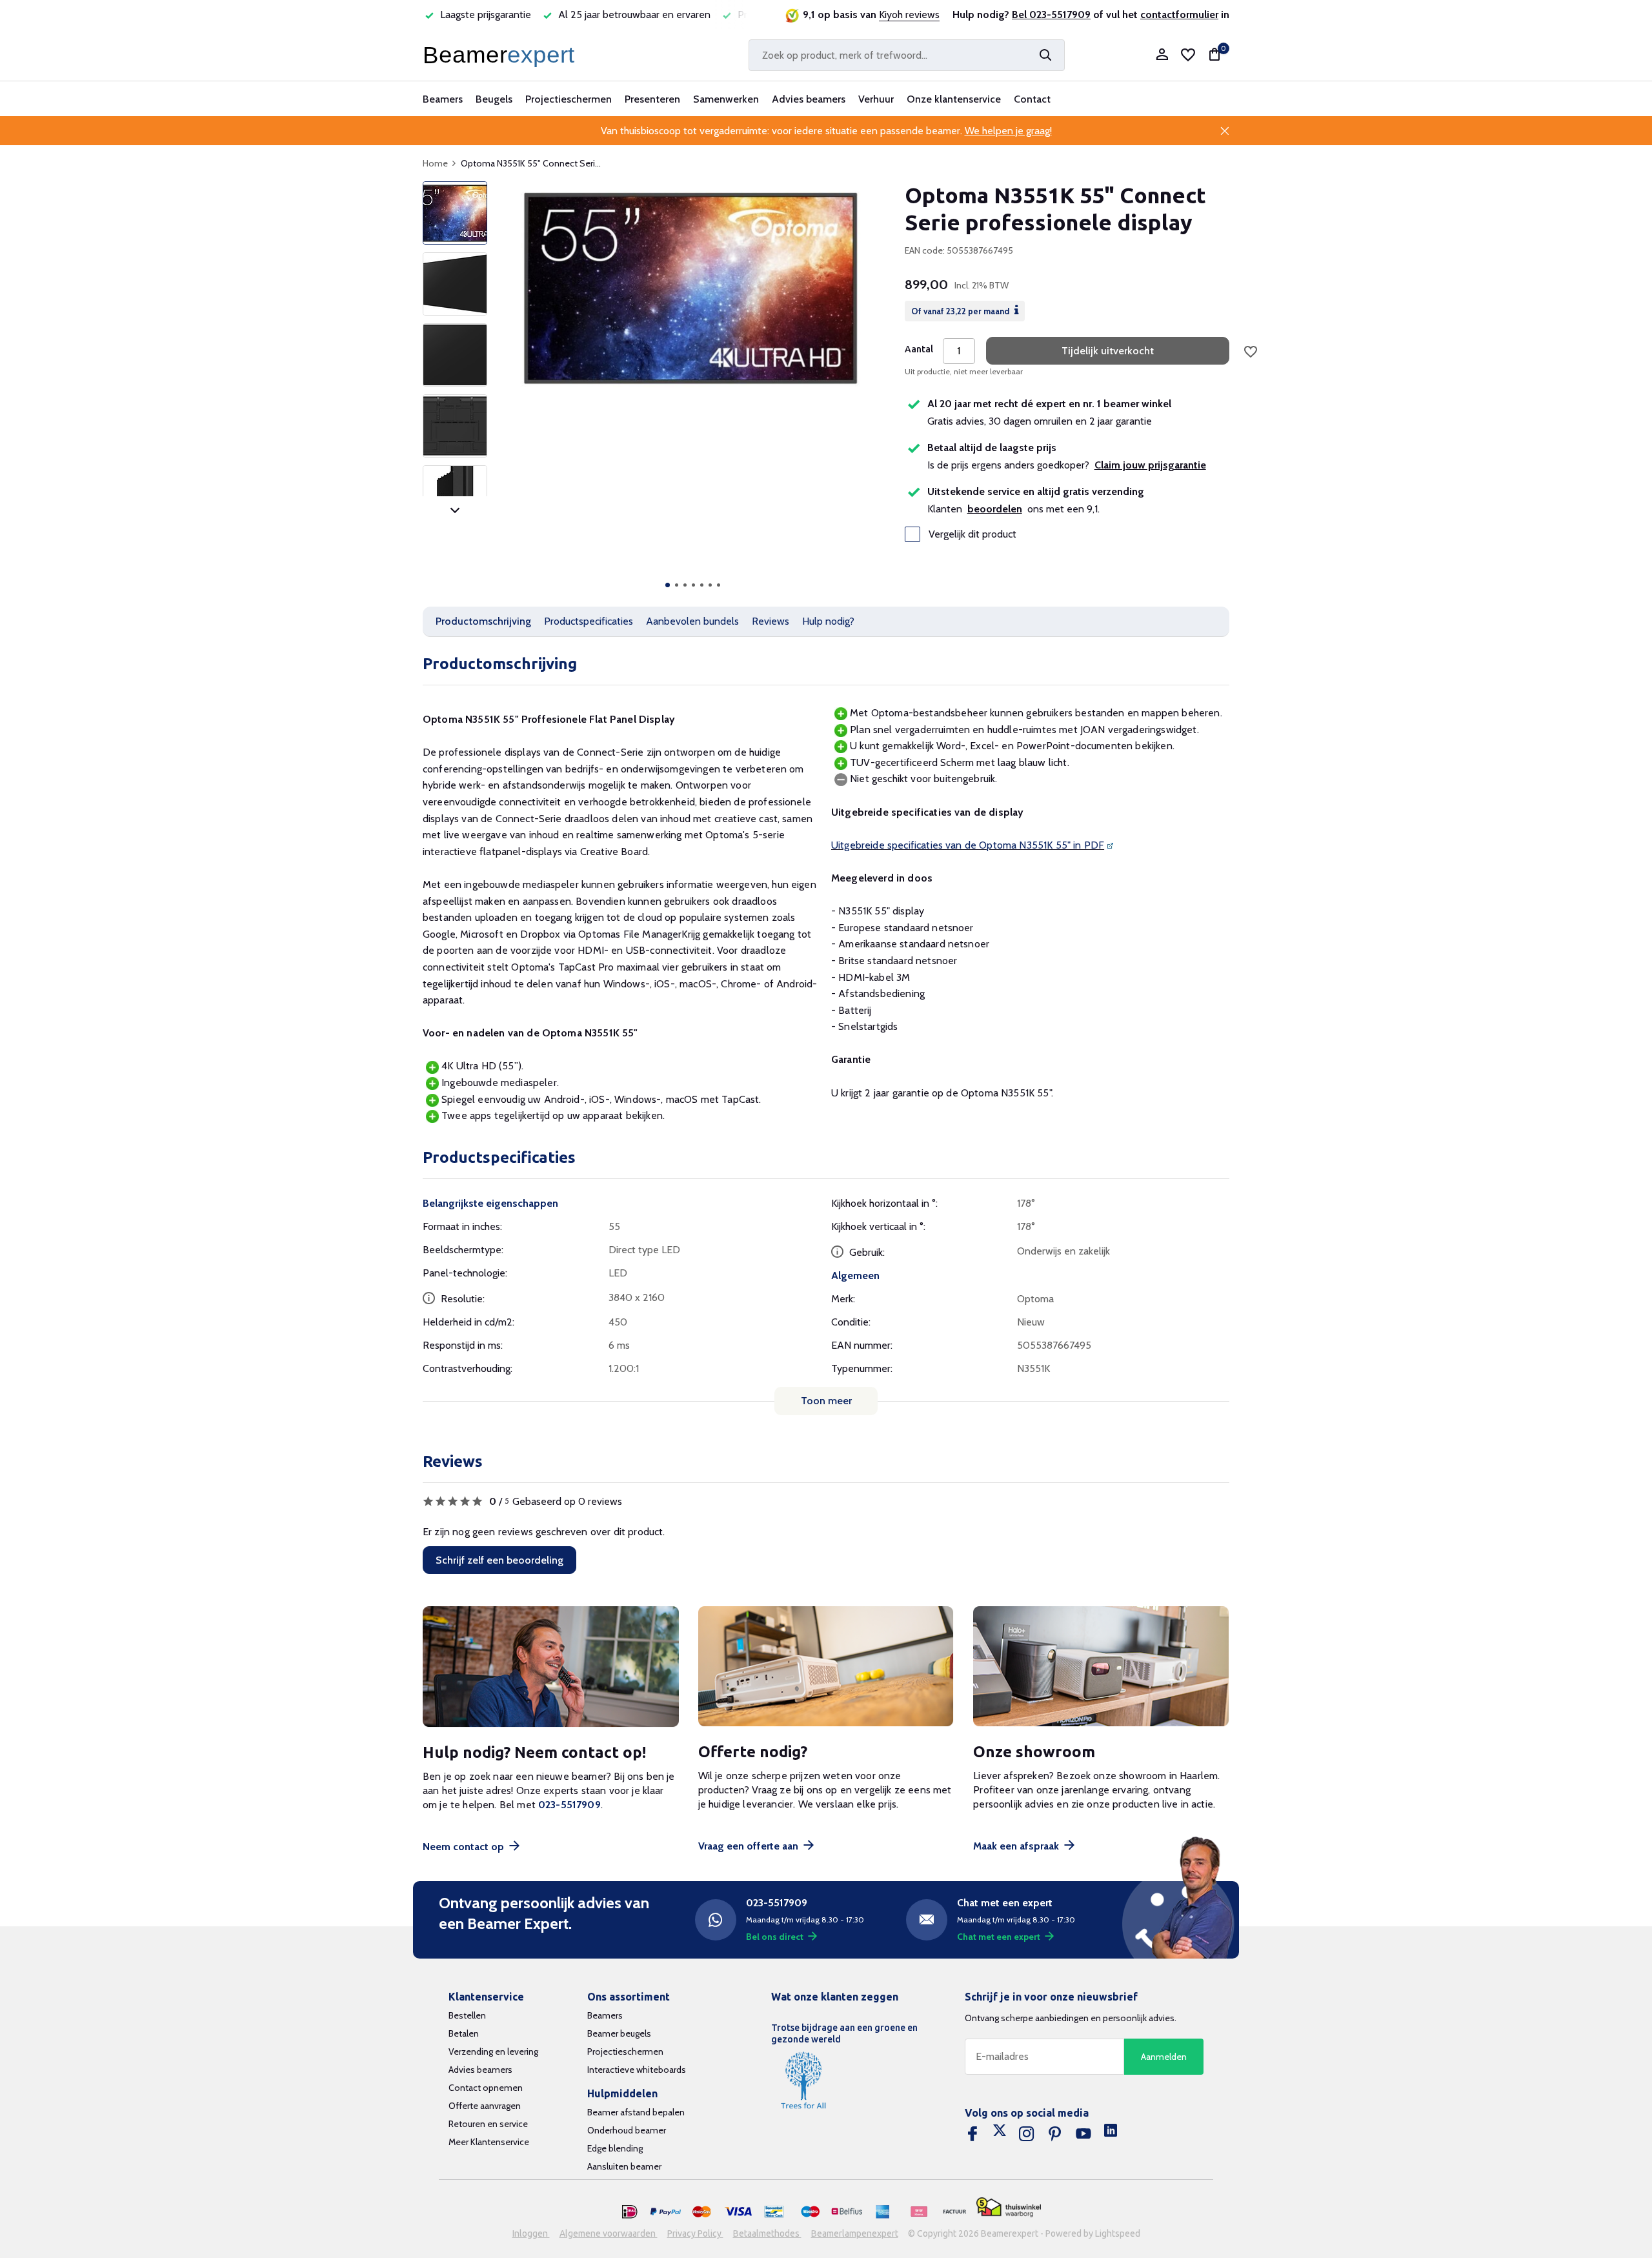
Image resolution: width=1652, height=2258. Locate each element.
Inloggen (531, 2233)
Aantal (919, 349)
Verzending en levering (493, 2051)
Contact (1032, 99)
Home (435, 163)
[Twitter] (1000, 2134)
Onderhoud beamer (627, 2130)
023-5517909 (569, 1805)
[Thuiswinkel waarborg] (1009, 2207)
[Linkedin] (1111, 2134)
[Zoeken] (1045, 55)
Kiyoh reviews (909, 15)
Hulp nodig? (828, 621)
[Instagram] (1027, 2134)
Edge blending (615, 2148)
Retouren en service (488, 2124)
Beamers (443, 99)
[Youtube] (1083, 2134)
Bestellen (467, 2015)
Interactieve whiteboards (637, 2070)
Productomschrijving (483, 621)
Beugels (494, 99)
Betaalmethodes (767, 2233)
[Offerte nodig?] (826, 1667)
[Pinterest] (1055, 2134)
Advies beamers (809, 99)
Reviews (771, 621)
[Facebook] (972, 2134)
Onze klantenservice (954, 99)
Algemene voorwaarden (609, 2233)
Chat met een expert (999, 1937)
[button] (668, 585)
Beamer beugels (619, 2033)
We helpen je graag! (1008, 131)
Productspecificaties (589, 621)
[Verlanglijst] (1188, 55)
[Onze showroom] (1101, 1667)
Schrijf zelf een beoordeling (499, 1560)
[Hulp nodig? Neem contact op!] (551, 1667)
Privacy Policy (695, 2233)
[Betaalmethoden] (630, 2212)
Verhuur (876, 99)
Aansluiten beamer (624, 2166)
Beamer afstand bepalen (636, 2112)
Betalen (464, 2033)
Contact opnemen (486, 2088)
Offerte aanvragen (485, 2106)
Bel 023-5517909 (1051, 15)
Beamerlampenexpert (855, 2233)
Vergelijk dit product (972, 534)
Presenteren (652, 99)
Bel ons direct (775, 1937)
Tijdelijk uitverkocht (1108, 351)
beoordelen (995, 509)
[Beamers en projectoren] (501, 55)
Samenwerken (726, 99)
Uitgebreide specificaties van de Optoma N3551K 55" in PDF (968, 845)
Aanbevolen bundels (692, 621)
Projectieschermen (569, 99)
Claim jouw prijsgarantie (1150, 465)
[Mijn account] (1162, 55)
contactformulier (1179, 15)
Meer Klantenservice (489, 2142)
